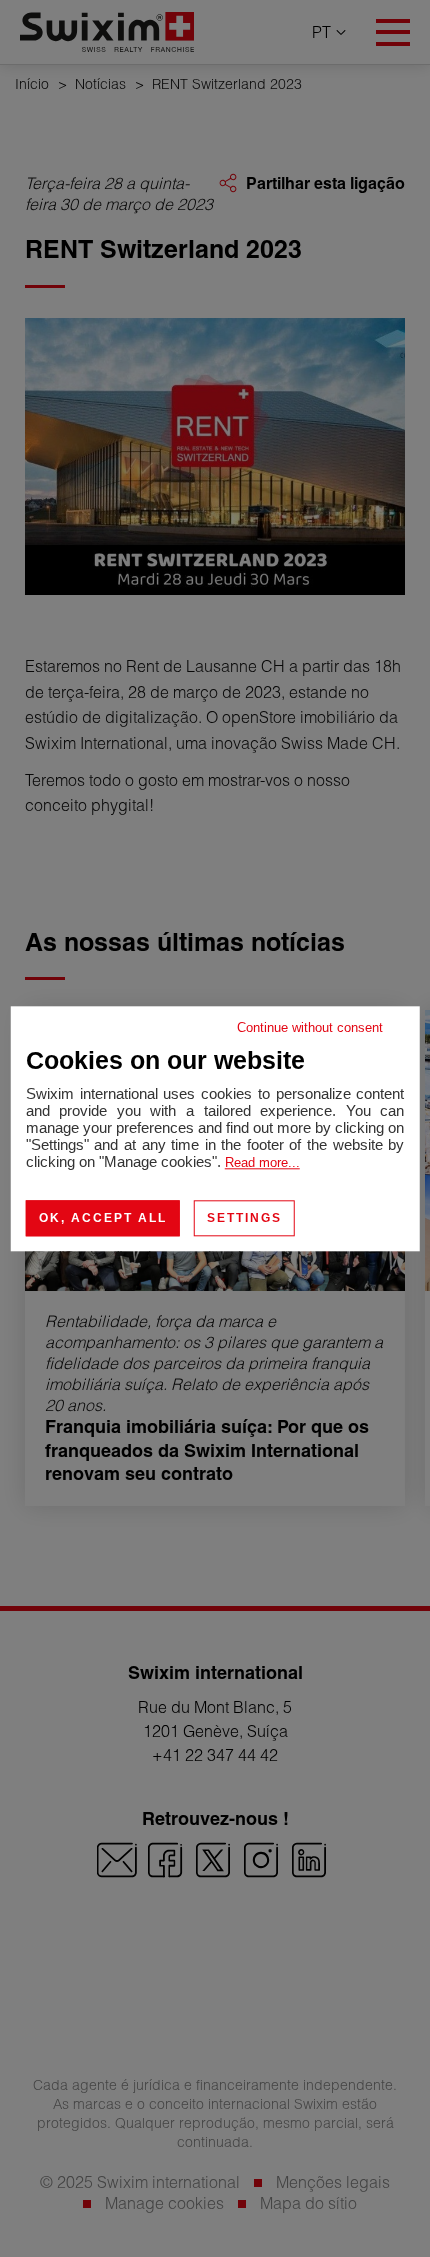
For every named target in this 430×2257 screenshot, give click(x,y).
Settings (244, 1218)
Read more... (262, 1162)
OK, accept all (103, 1218)
